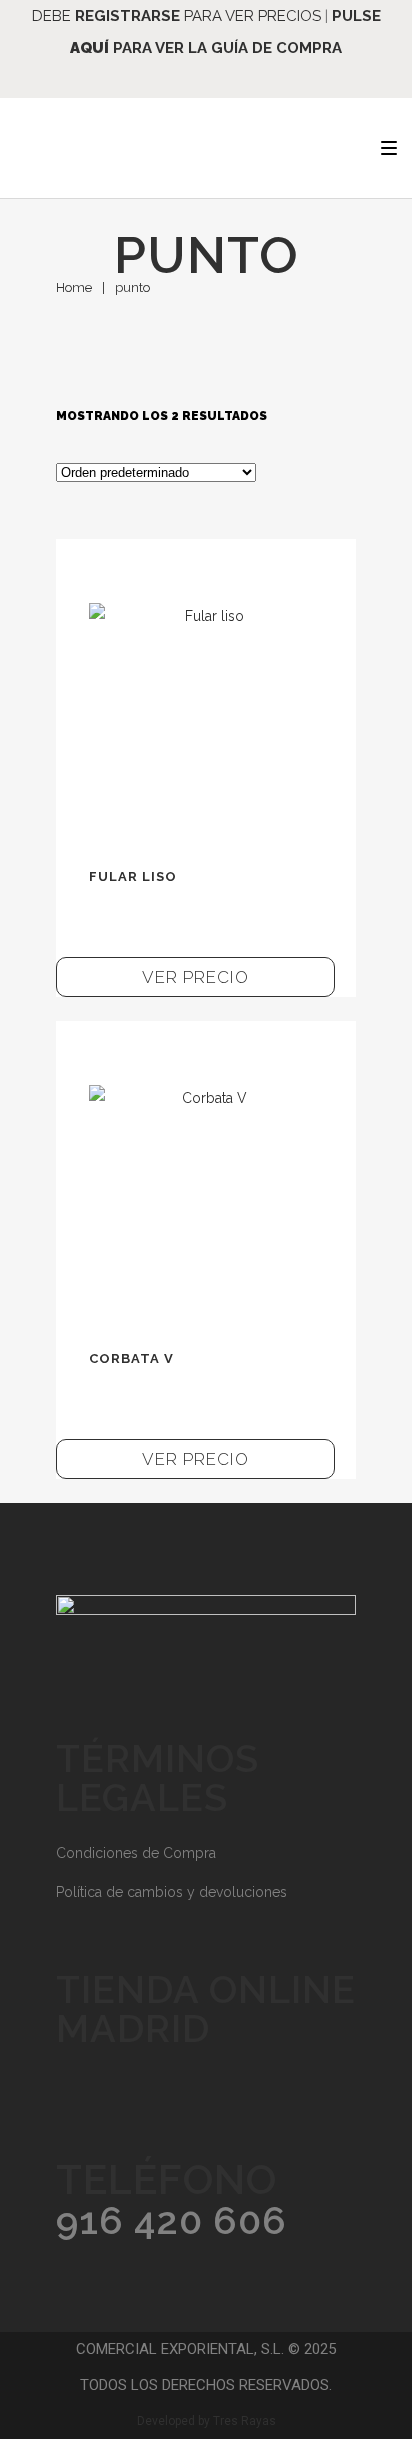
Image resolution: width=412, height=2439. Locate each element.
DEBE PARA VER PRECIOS (176, 16)
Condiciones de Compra (136, 1853)
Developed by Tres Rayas (206, 2421)
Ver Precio (195, 977)
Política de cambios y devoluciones (171, 1892)
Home (74, 287)
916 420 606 (171, 2220)
